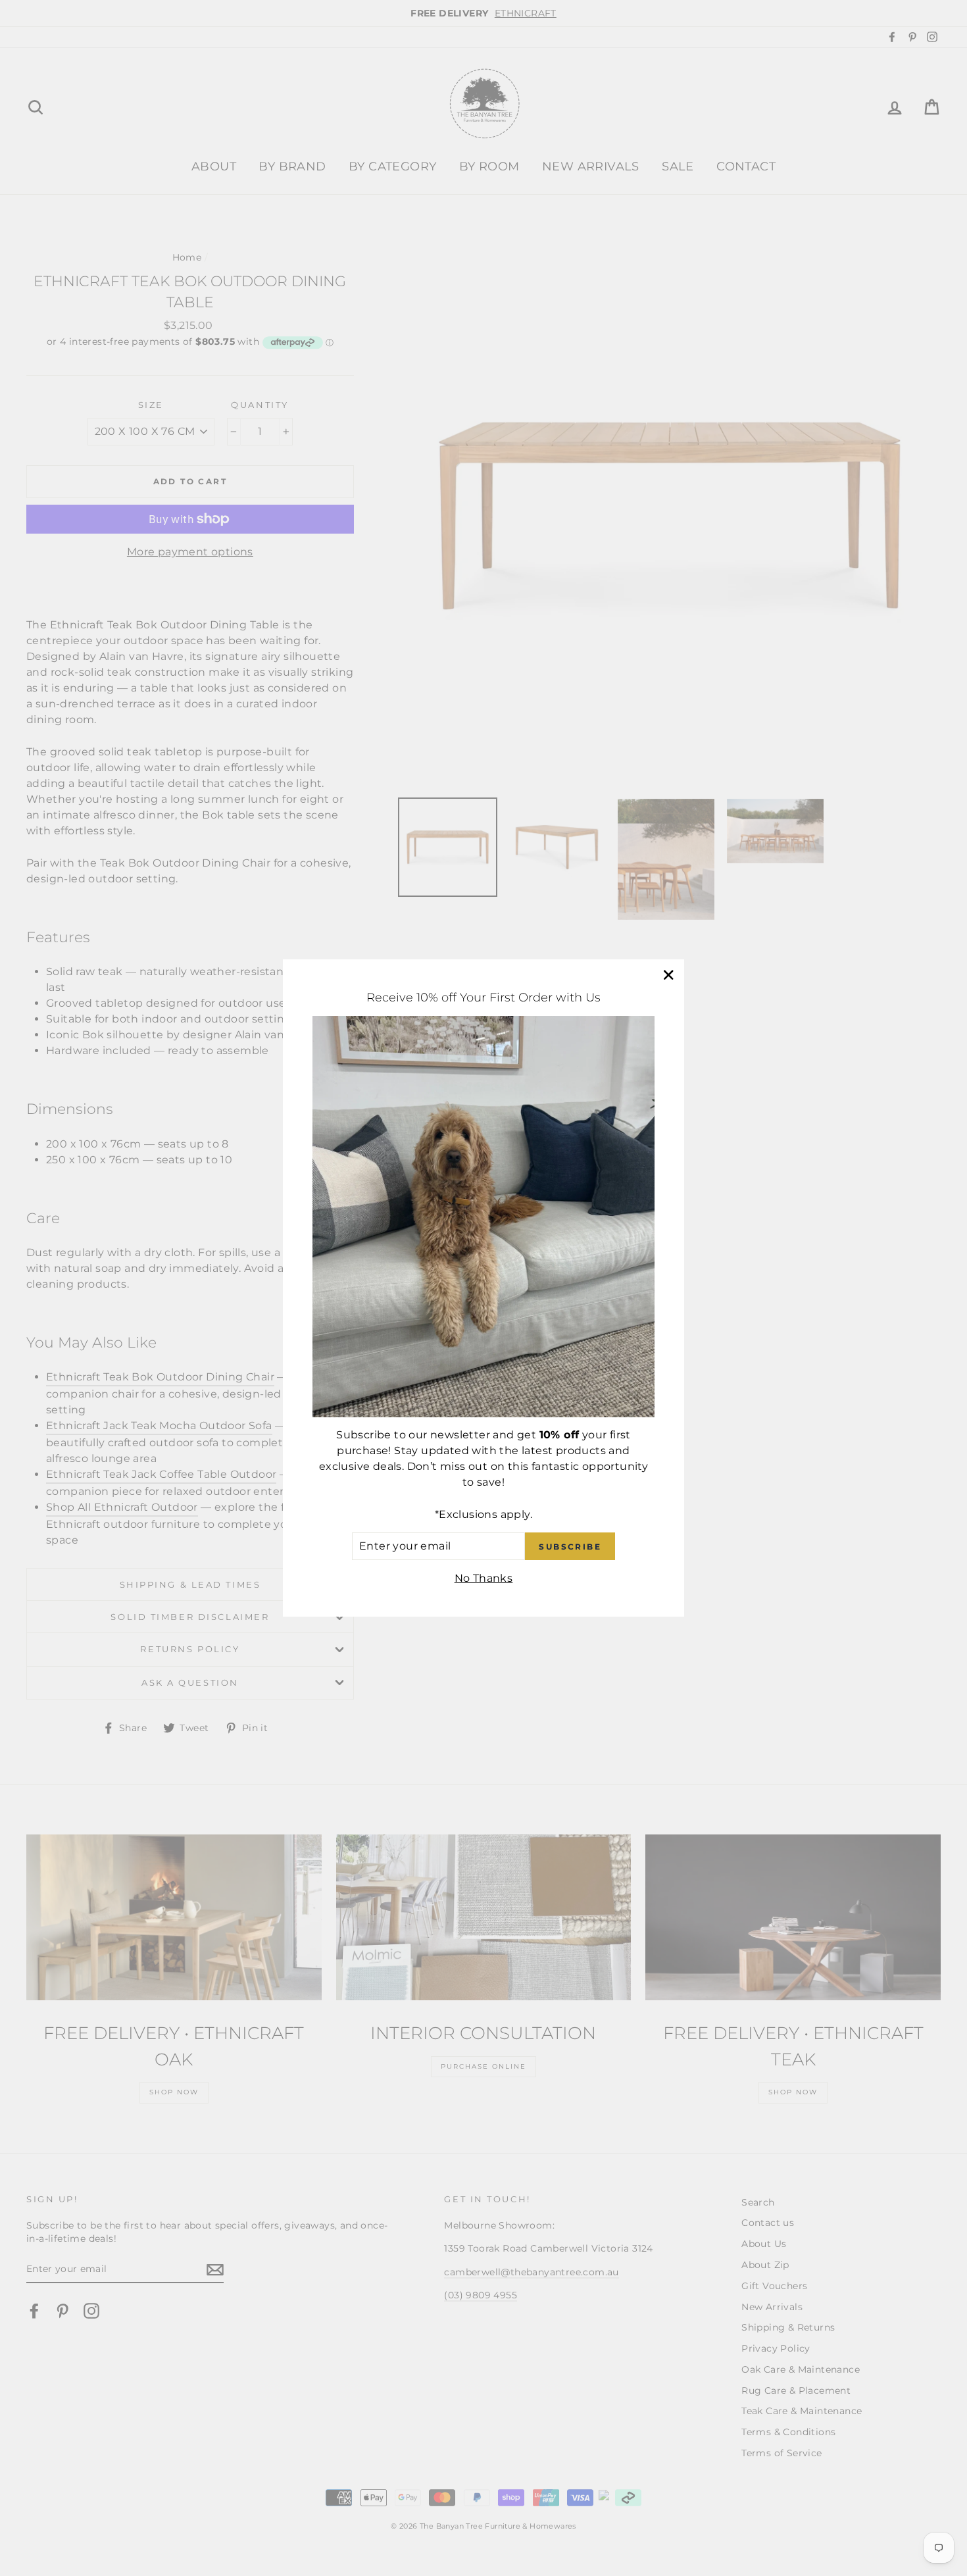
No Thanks (484, 1578)
